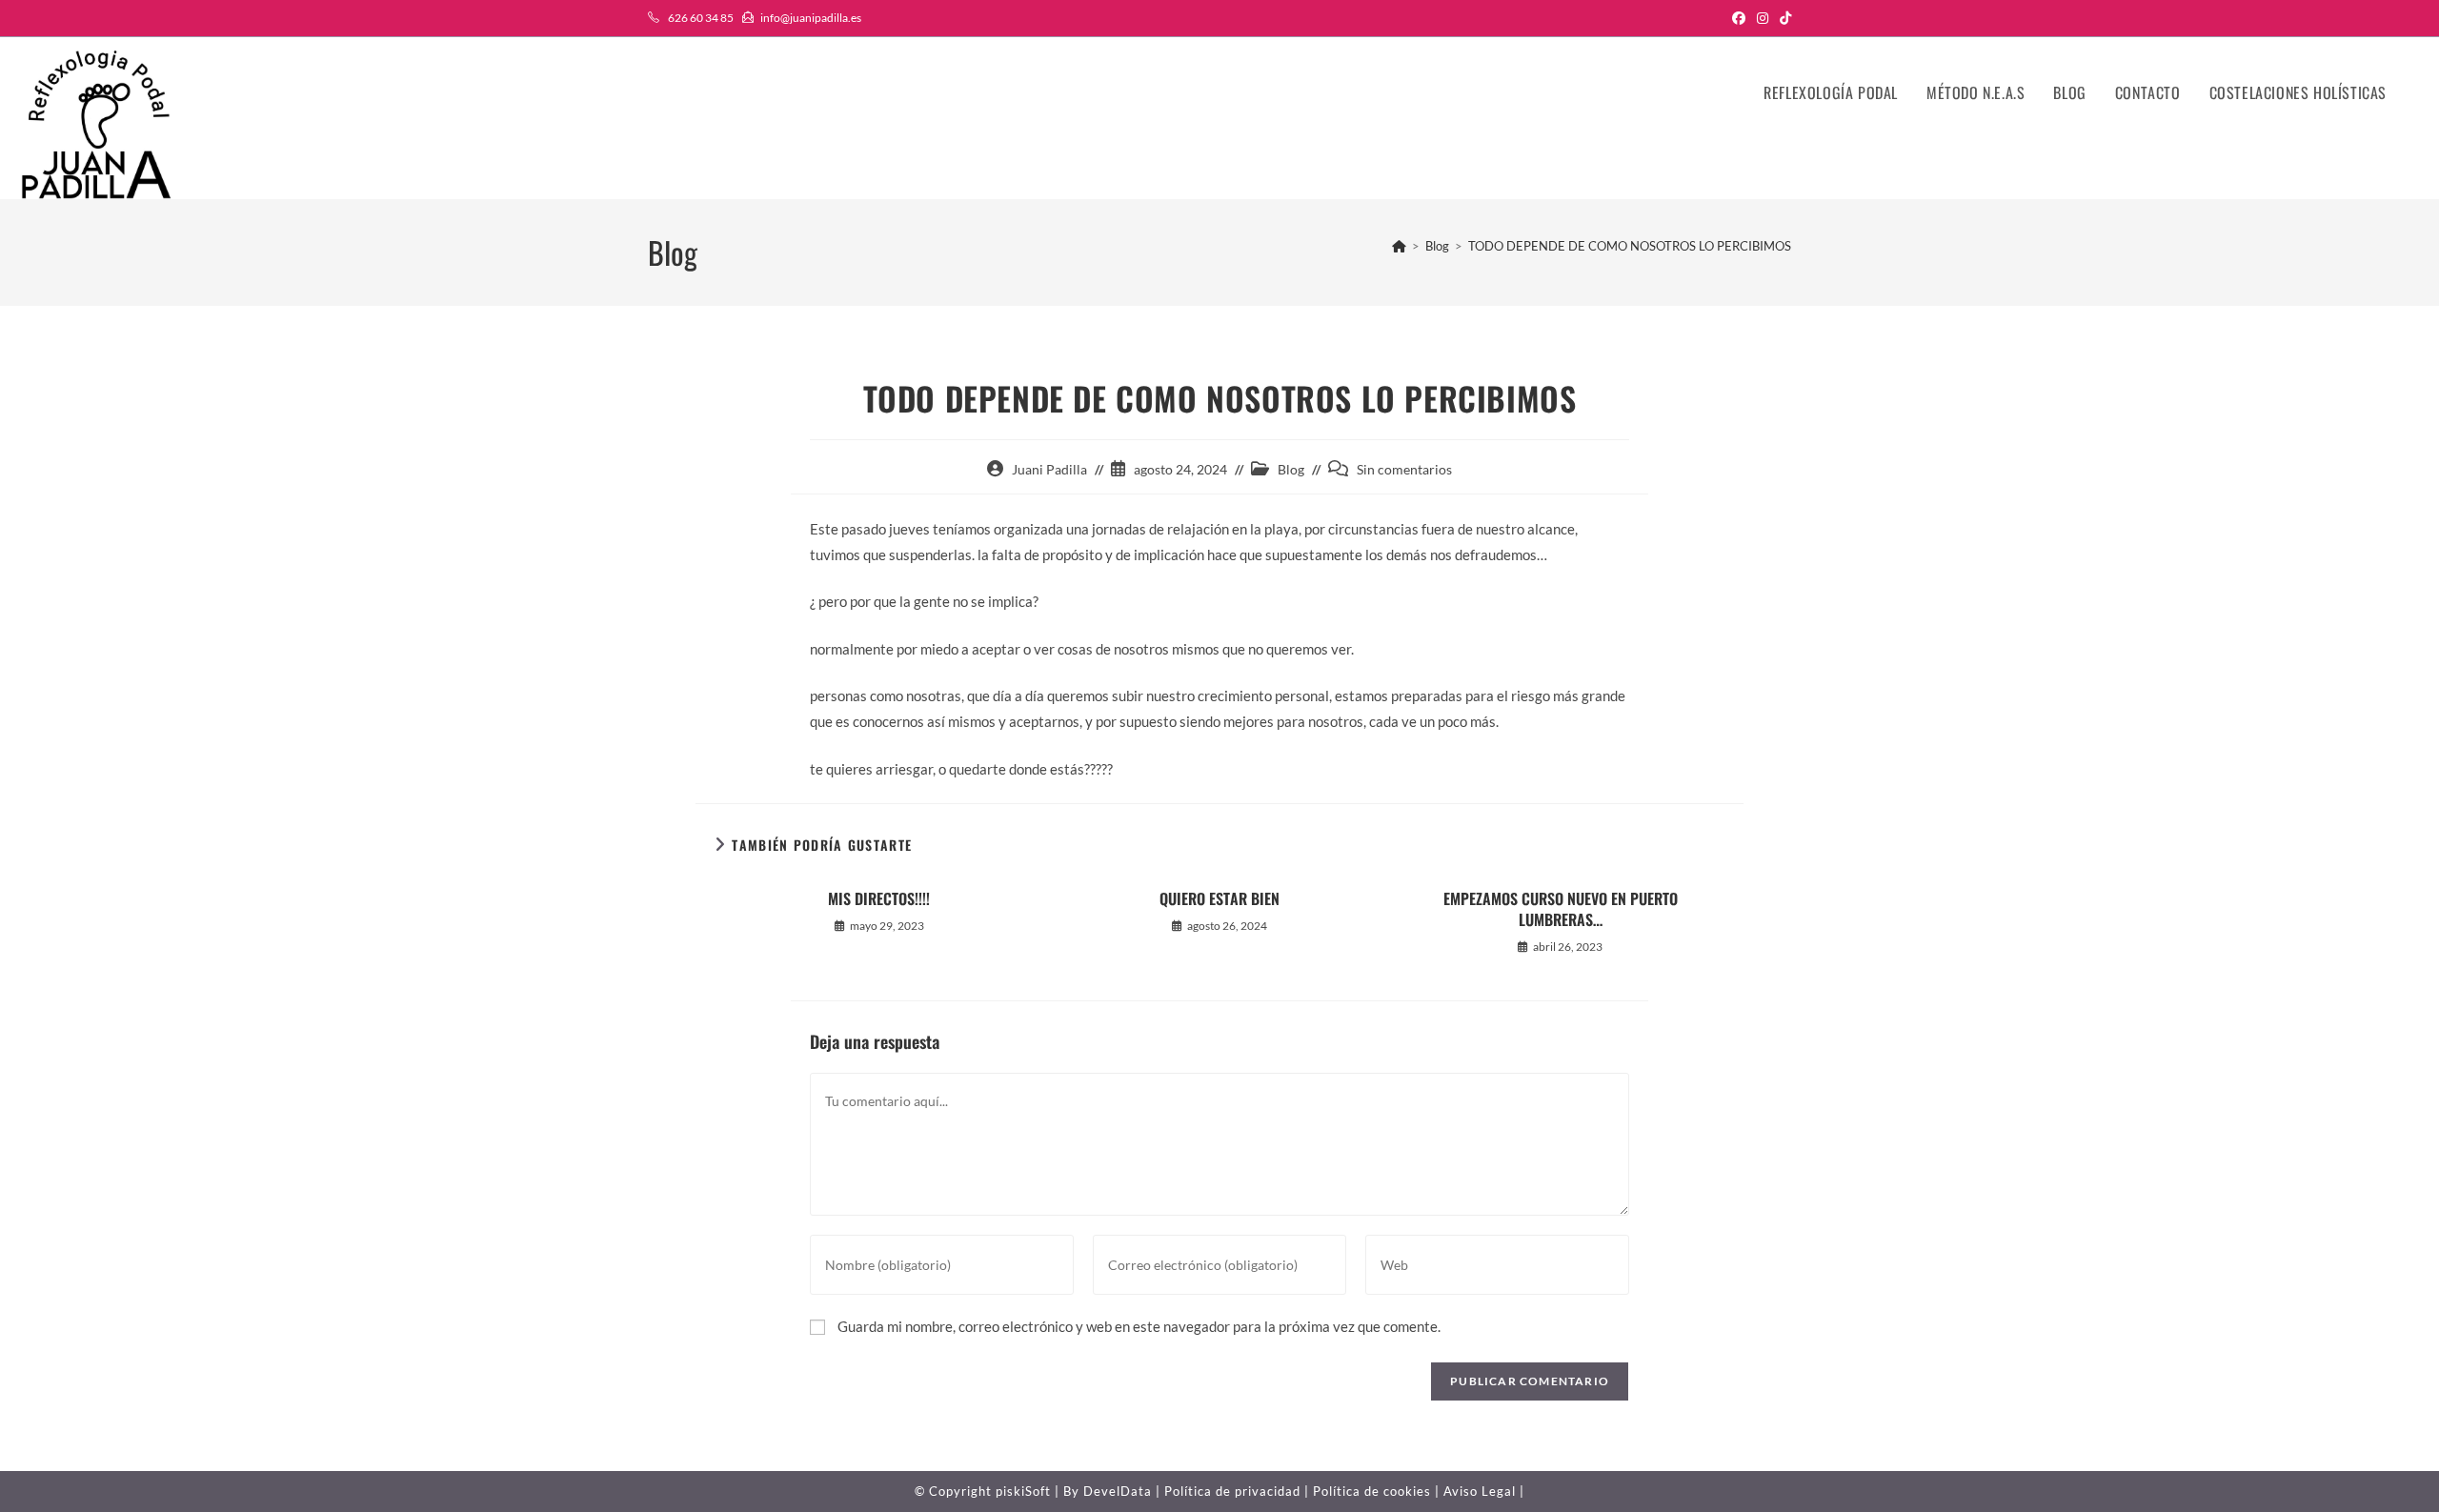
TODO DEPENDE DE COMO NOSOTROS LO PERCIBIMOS (1630, 246)
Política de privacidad (1232, 1491)
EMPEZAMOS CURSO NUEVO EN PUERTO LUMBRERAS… (1561, 909)
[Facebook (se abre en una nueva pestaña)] (1739, 18)
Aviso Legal (1480, 1491)
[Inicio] (1399, 246)
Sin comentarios (1404, 469)
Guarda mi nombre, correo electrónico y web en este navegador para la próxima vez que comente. (1139, 1326)
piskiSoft (1023, 1491)
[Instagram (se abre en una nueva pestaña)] (1763, 18)
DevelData (1118, 1491)
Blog (1291, 469)
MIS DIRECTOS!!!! (879, 898)
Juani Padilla (1049, 469)
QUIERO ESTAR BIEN (1219, 898)
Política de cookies (1372, 1491)
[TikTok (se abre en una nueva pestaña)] (1783, 18)
